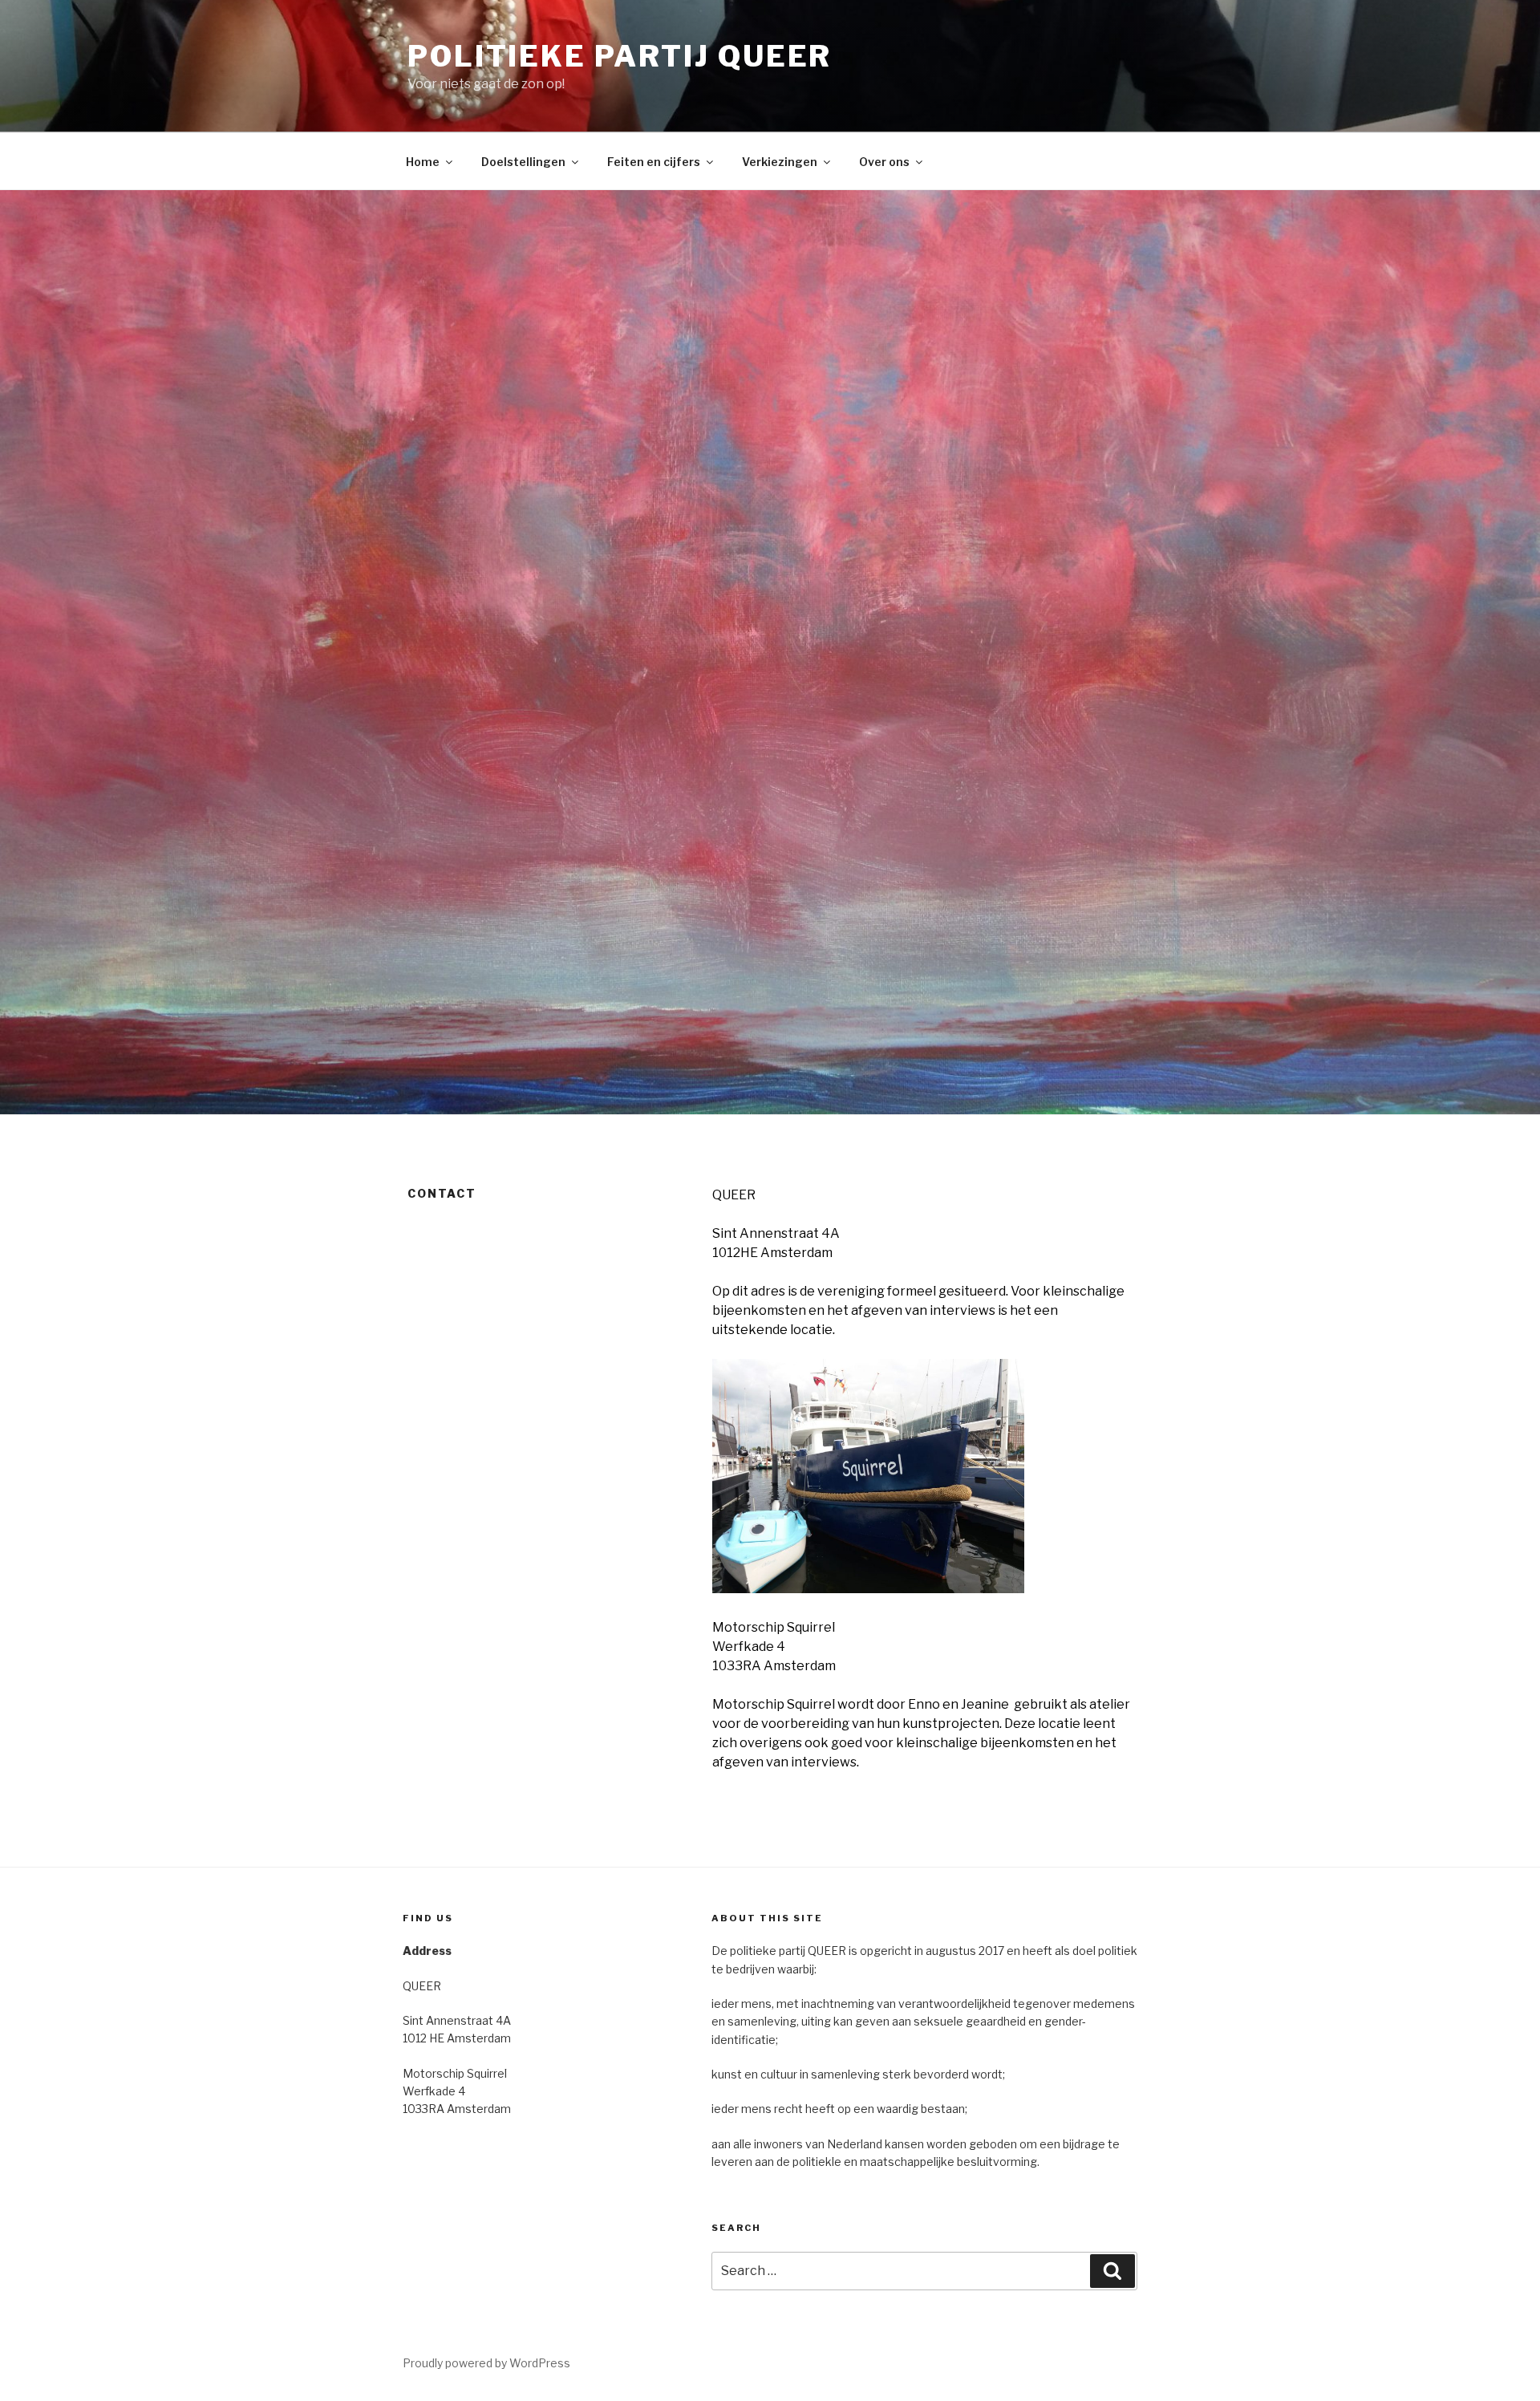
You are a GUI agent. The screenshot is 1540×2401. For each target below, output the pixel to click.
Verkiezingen (780, 162)
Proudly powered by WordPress (486, 2363)
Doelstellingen (523, 162)
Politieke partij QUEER (620, 56)
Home (423, 162)
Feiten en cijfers (654, 162)
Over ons (884, 162)
